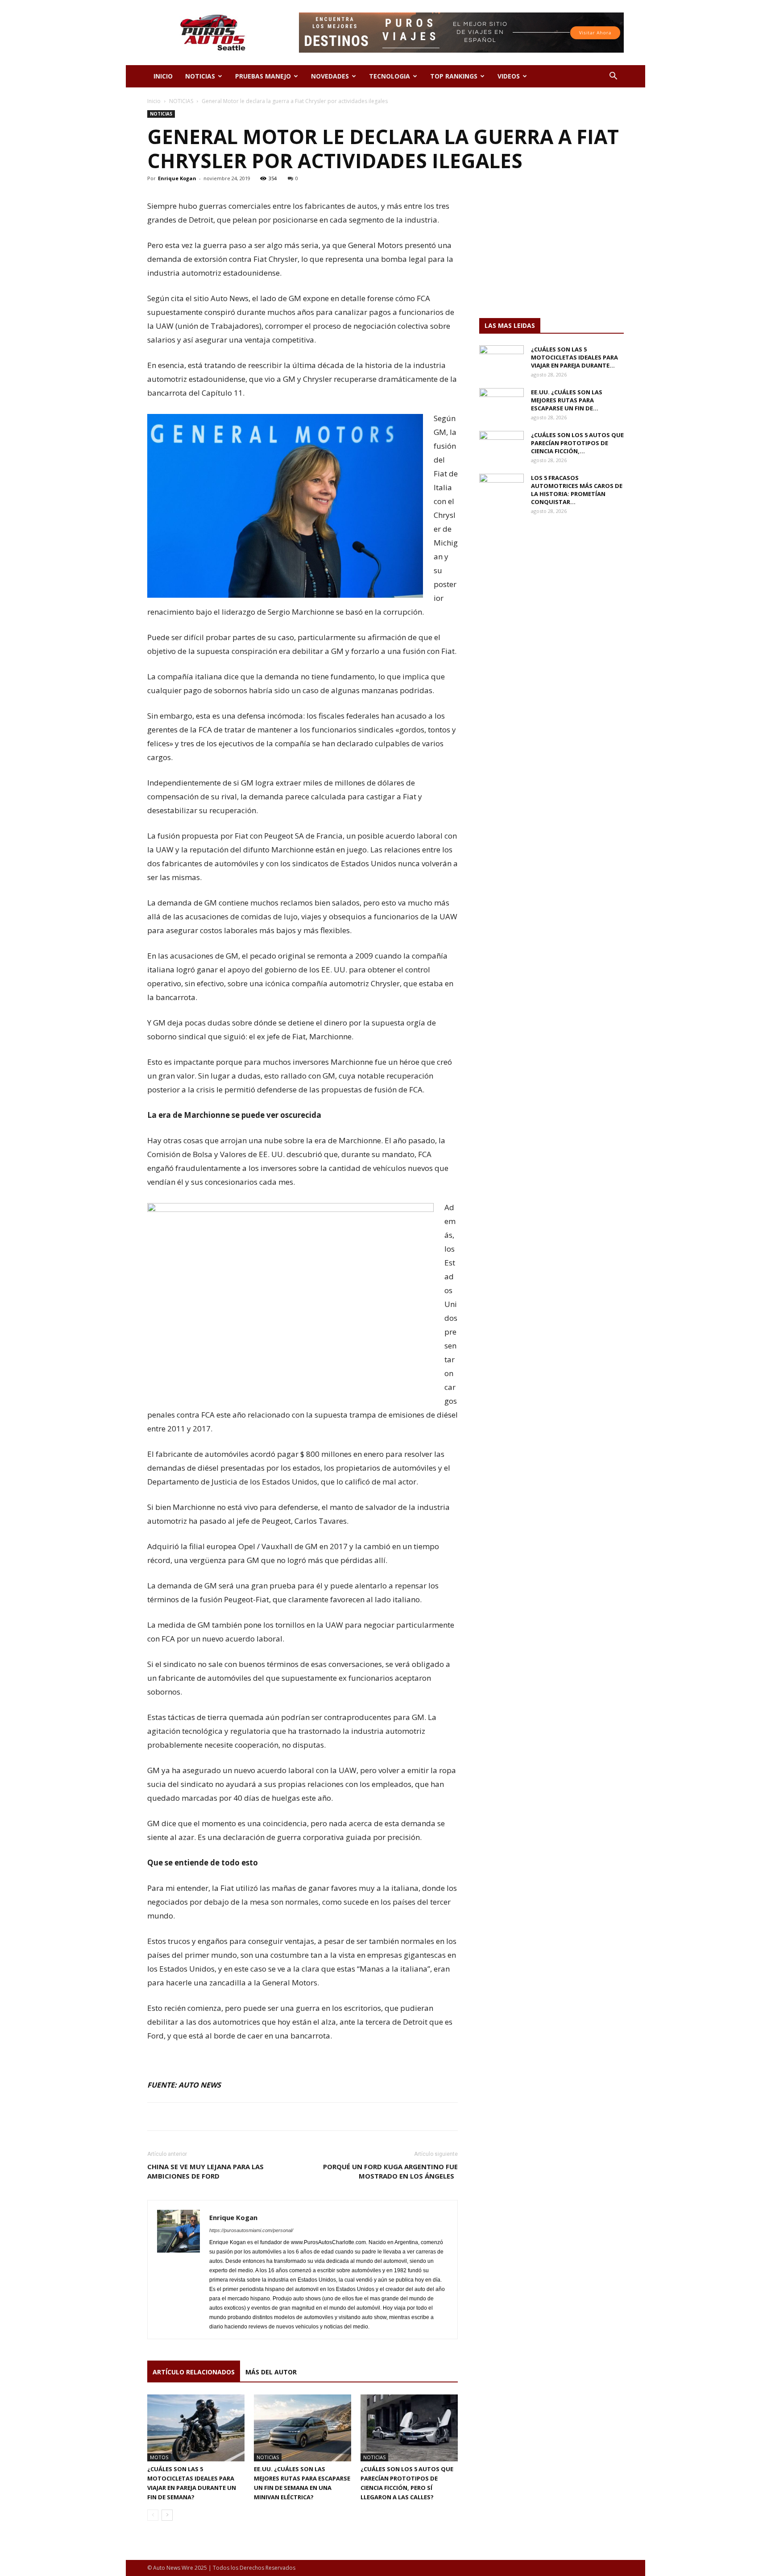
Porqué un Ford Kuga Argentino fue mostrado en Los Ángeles (390, 2171)
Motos (159, 2457)
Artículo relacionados (194, 2372)
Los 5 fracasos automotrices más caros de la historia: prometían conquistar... (577, 490)
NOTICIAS (200, 76)
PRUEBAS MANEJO (263, 76)
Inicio (154, 101)
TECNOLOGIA (390, 76)
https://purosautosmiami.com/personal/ (251, 2230)
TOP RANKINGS (454, 76)
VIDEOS (509, 76)
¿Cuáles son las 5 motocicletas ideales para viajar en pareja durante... (574, 357)
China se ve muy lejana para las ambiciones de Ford (205, 2171)
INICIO (163, 76)
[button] (613, 77)
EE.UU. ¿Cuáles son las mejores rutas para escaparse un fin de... (567, 400)
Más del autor (271, 2372)
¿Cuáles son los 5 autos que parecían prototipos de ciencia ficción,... (577, 443)
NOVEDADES (330, 76)
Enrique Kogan (177, 178)
